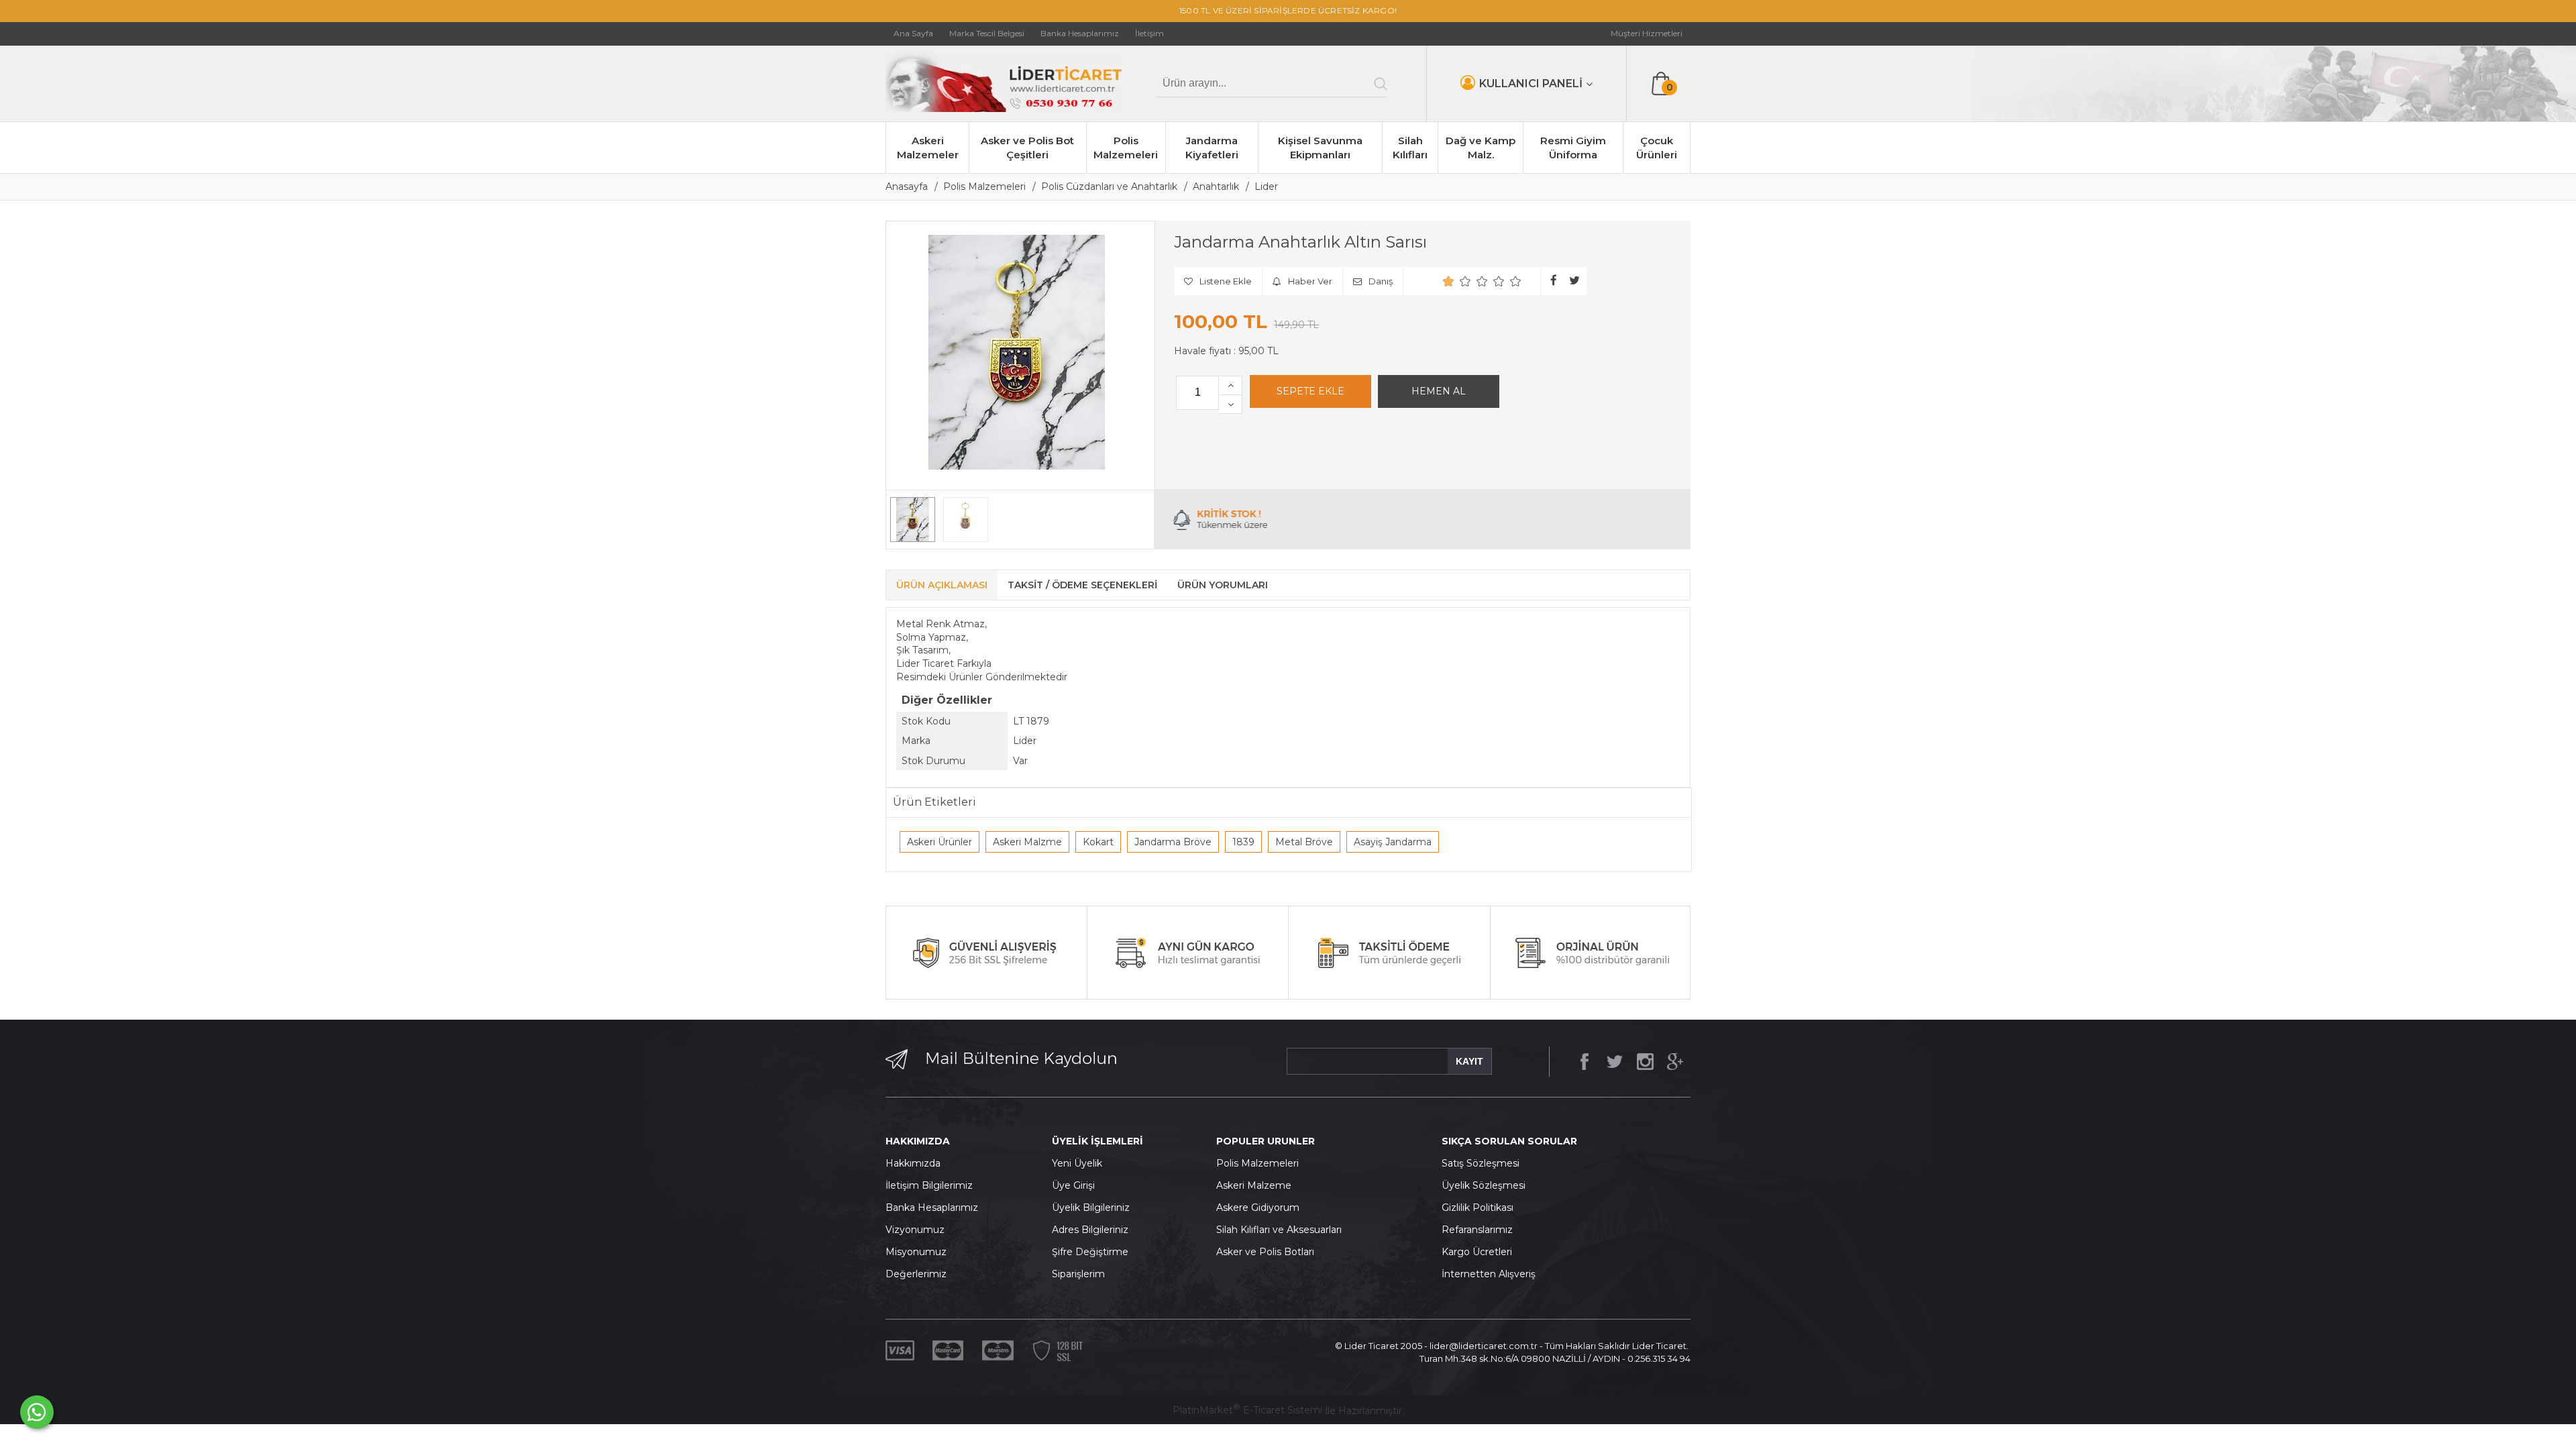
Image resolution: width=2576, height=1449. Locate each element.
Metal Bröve (1304, 842)
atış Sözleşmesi (1484, 1163)
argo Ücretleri (1480, 1252)
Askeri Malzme (1027, 842)
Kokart (1098, 842)
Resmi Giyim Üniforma (1573, 148)
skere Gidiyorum (1261, 1207)
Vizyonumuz (915, 1230)
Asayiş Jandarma (1393, 842)
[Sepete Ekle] (1310, 392)
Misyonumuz (916, 1252)
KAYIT (1469, 1061)
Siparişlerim (1078, 1274)
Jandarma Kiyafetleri (1212, 148)
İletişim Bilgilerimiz (929, 1185)
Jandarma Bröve (1173, 842)
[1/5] (1449, 281)
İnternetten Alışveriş (1489, 1274)
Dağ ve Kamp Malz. (1481, 148)
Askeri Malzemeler (928, 148)
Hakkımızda (913, 1163)
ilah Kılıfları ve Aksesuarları (1282, 1230)
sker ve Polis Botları (1269, 1252)
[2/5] (1457, 281)
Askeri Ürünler (940, 842)
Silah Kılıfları (1410, 148)
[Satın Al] (1439, 392)
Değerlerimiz (916, 1274)
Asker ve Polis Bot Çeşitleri (1027, 148)
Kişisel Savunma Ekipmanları (1320, 148)
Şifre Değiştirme (1090, 1252)
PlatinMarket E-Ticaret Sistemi (1247, 1410)
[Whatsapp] (37, 1412)
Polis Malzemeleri (1126, 148)
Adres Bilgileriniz (1090, 1230)
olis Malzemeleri (1261, 1163)
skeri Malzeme (1257, 1185)
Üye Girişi (1073, 1185)
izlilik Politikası (1481, 1207)
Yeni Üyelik (1077, 1163)
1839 (1243, 842)
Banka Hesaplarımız (932, 1207)
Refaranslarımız (1477, 1230)
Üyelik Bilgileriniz (1091, 1207)
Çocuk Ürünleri (1657, 148)
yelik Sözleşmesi (1487, 1185)
